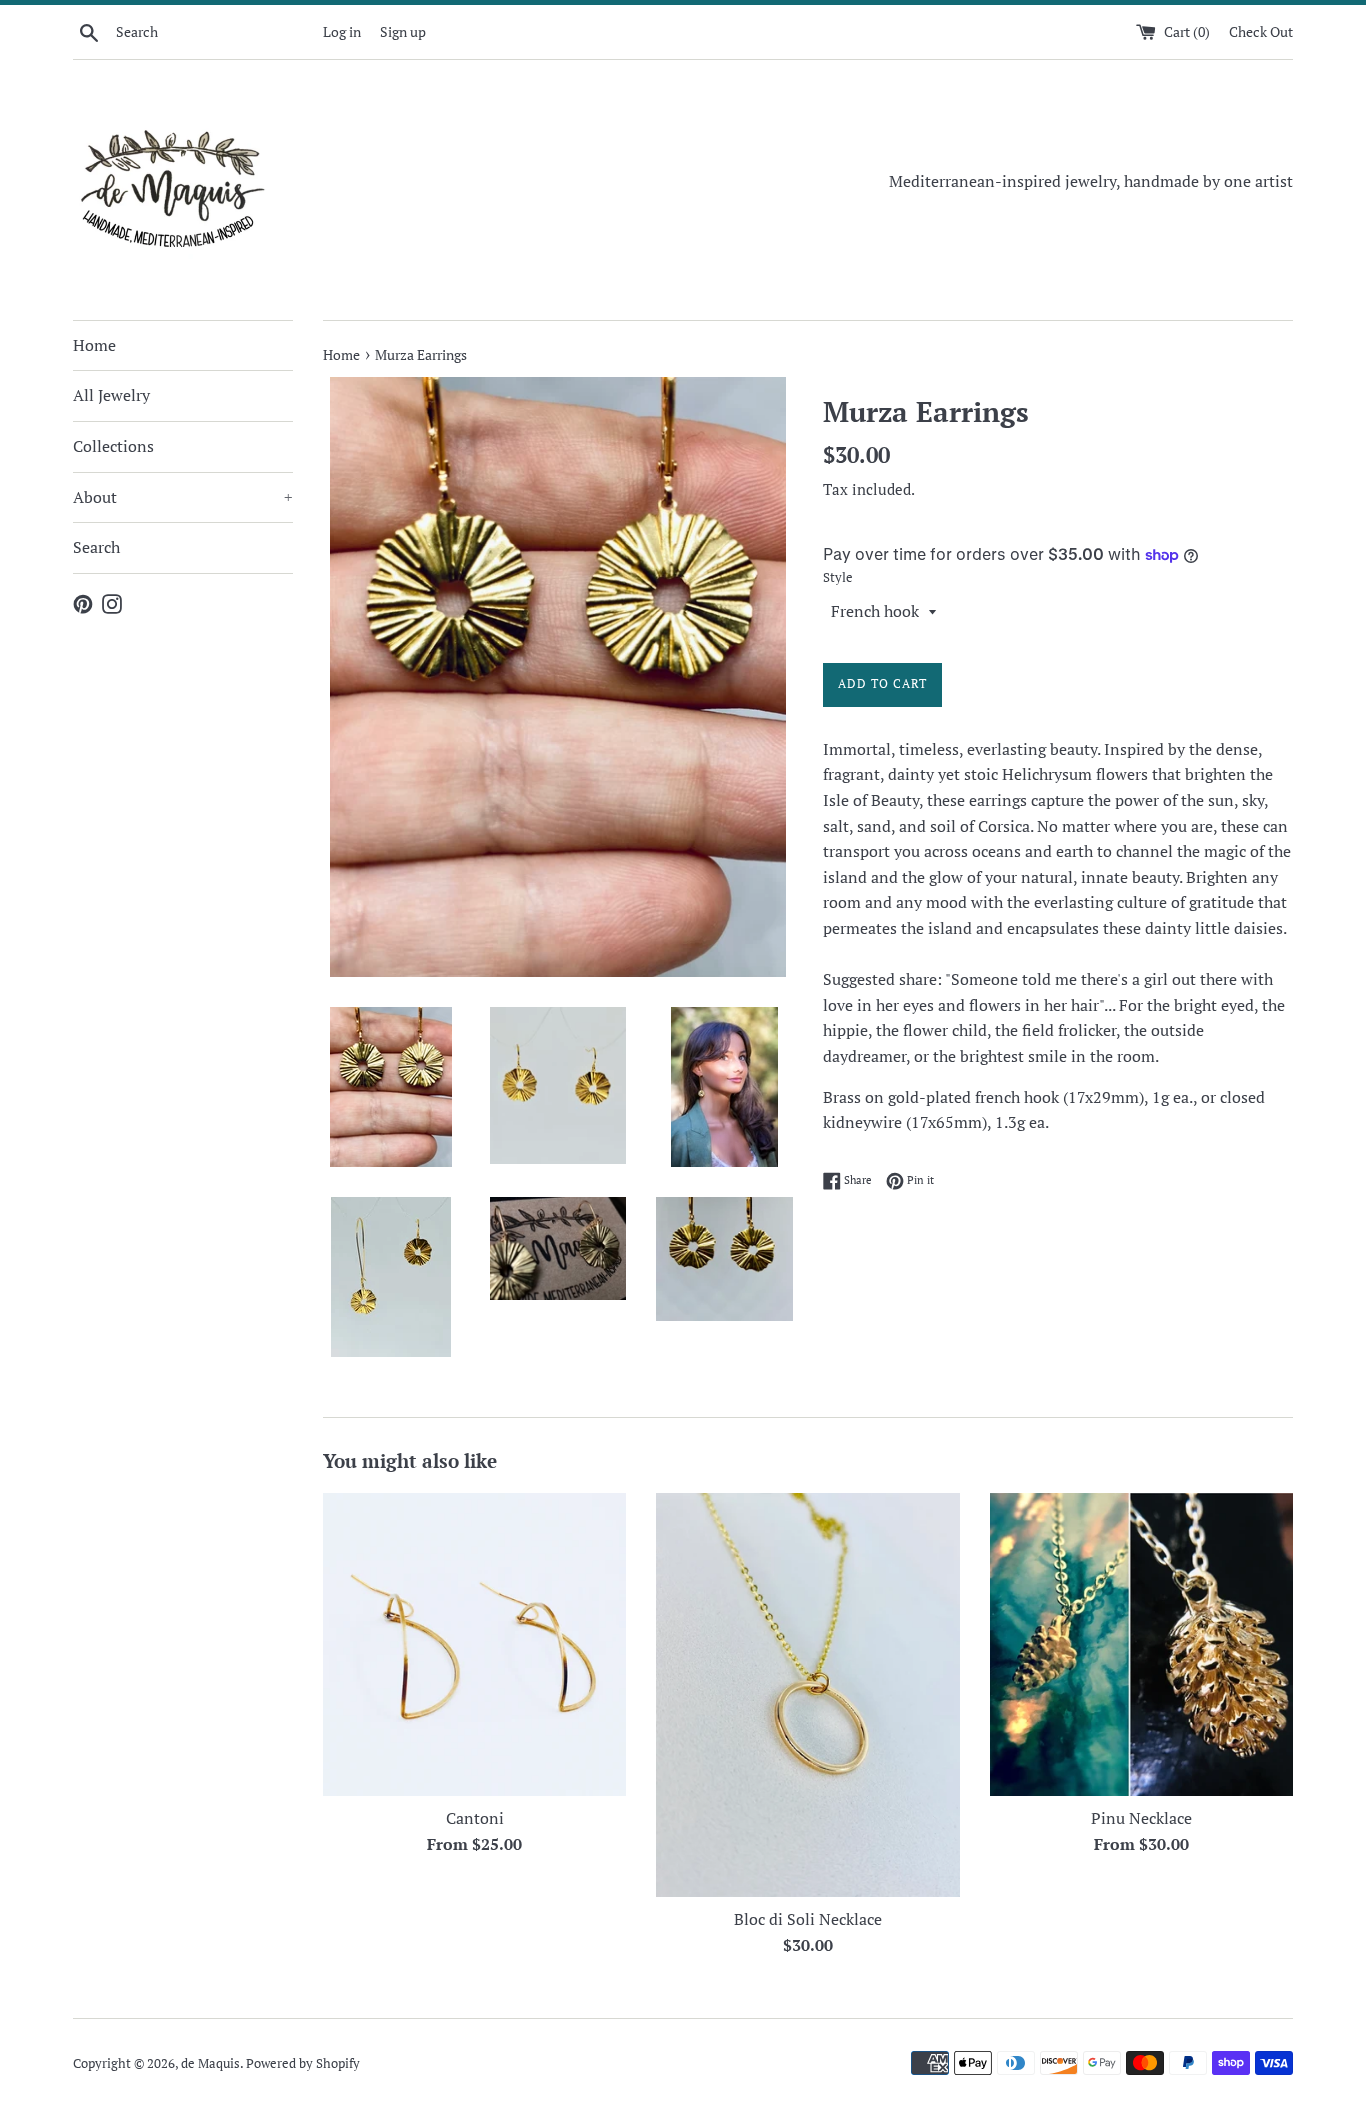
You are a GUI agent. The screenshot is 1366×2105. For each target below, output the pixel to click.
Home (94, 345)
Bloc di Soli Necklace (808, 1919)
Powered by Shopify (303, 2063)
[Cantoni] (474, 1644)
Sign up (403, 31)
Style (838, 577)
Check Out (1261, 31)
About (183, 497)
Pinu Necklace (1141, 1818)
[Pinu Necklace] (1141, 1644)
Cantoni (475, 1818)
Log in (342, 31)
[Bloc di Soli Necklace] (807, 1695)
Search (96, 547)
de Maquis (210, 2063)
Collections (113, 446)
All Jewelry (111, 395)
